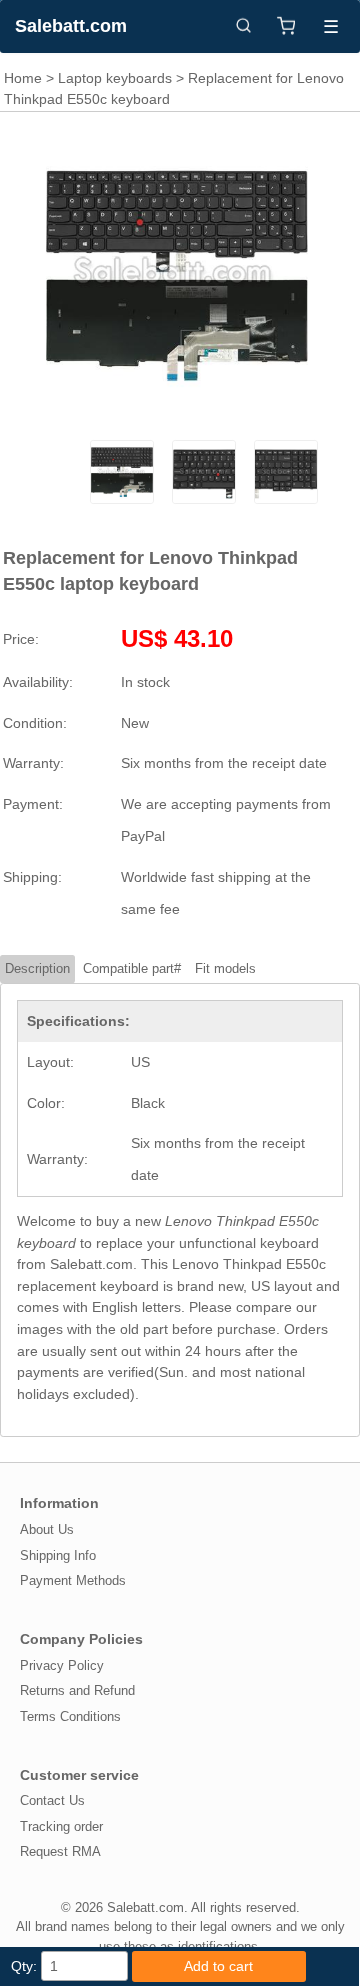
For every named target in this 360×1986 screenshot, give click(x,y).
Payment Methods (73, 1580)
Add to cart (218, 1966)
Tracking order (61, 1826)
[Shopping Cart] (286, 26)
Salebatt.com (71, 26)
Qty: (24, 1966)
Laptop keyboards (115, 78)
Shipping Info (58, 1555)
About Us (47, 1529)
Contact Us (52, 1800)
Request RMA (60, 1851)
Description (37, 968)
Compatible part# (132, 968)
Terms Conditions (70, 1716)
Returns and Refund (77, 1690)
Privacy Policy (62, 1665)
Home (23, 78)
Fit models (225, 968)
